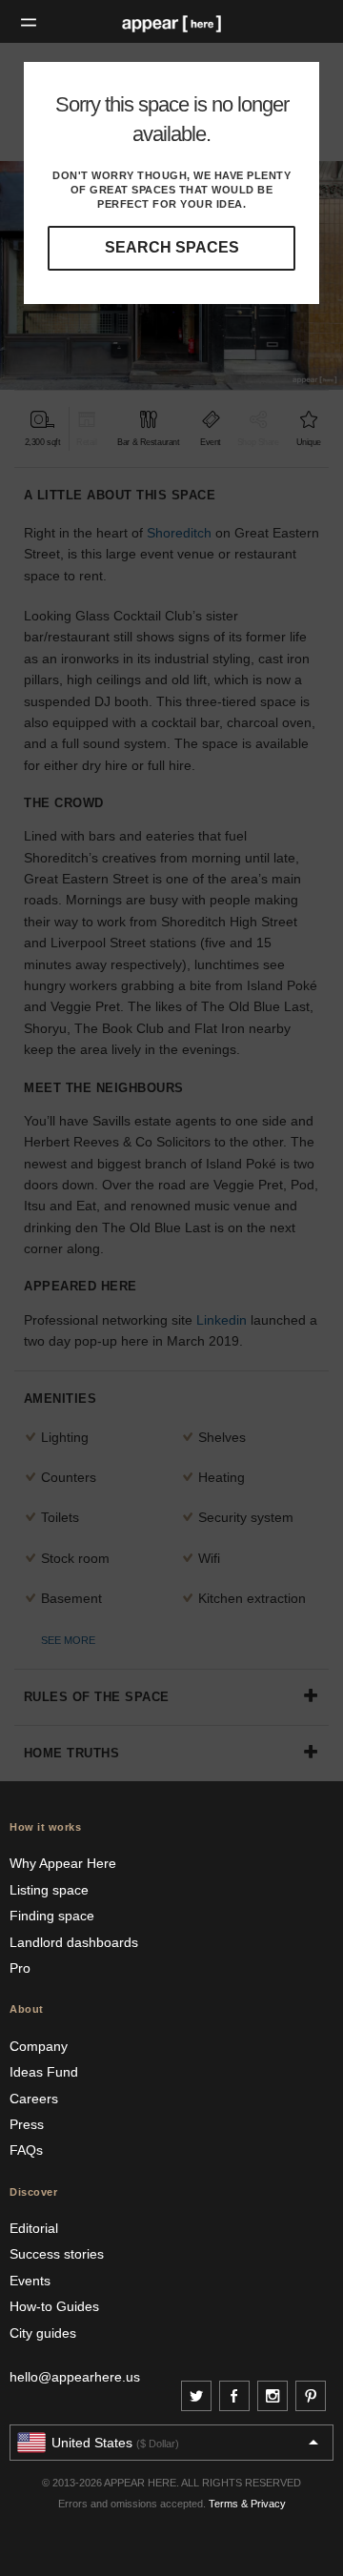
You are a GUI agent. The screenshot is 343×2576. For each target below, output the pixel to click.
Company (39, 2046)
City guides (43, 2333)
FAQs (26, 2150)
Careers (34, 2099)
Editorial (34, 2228)
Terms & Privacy (247, 2504)
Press (27, 2124)
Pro (20, 1968)
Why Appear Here (63, 1863)
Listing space (49, 1890)
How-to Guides (54, 2306)
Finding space (52, 1916)
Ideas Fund (44, 2072)
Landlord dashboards (74, 1942)
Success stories (57, 2254)
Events (30, 2281)
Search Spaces (172, 247)
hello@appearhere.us (75, 2377)
